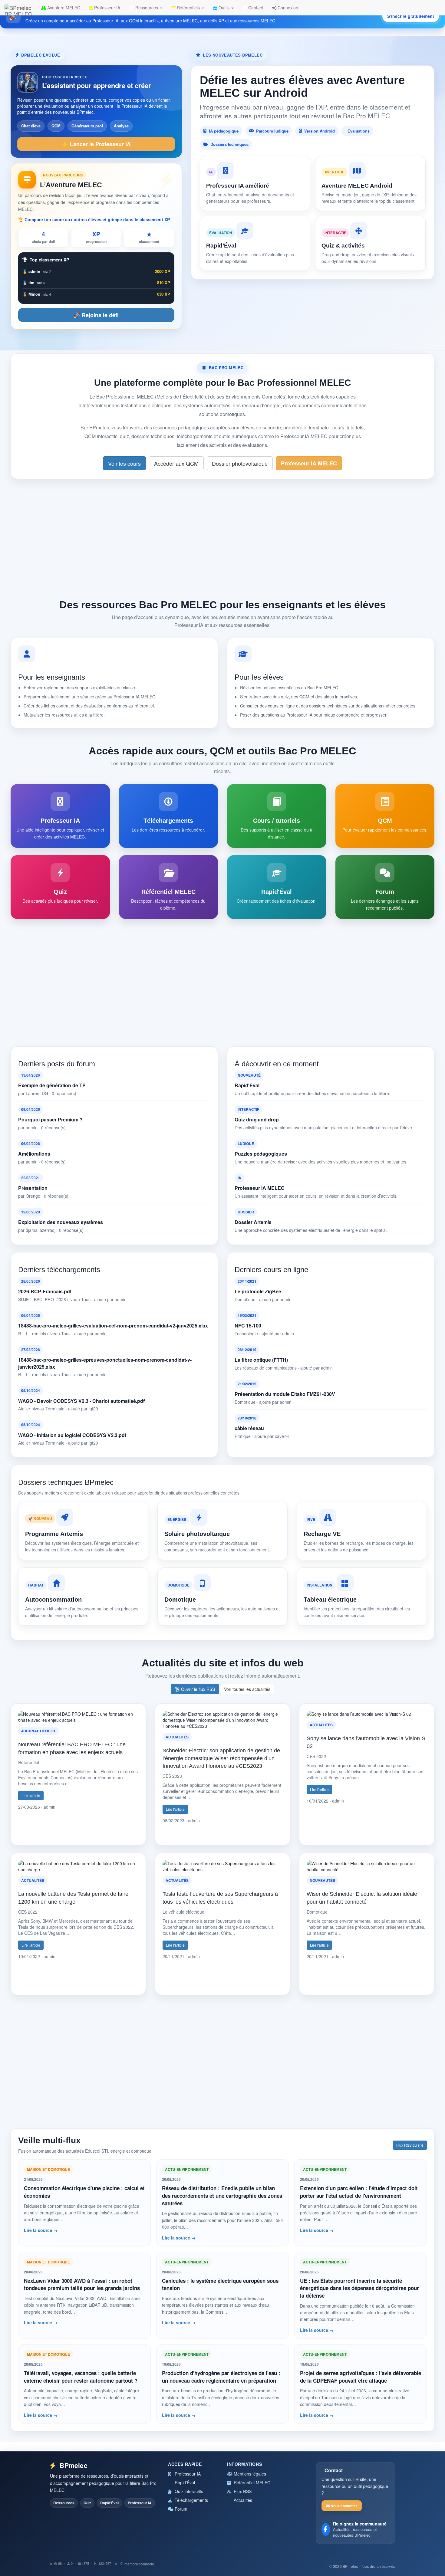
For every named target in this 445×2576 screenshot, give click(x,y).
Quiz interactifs (188, 2491)
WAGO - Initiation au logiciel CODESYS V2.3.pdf (72, 1435)
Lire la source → (41, 2230)
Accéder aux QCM (176, 463)
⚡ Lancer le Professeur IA (96, 144)
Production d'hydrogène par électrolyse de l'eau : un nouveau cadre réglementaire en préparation (221, 2377)
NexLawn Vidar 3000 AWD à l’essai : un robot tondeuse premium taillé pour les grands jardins (82, 2284)
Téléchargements (191, 2500)
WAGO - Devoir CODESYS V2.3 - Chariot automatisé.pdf (81, 1401)
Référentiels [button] (188, 8)
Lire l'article (31, 1795)
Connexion (287, 8)
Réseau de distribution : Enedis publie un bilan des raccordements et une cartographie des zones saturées (222, 2195)
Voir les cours (124, 463)
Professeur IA (107, 8)
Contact (255, 8)
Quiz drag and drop (257, 1120)
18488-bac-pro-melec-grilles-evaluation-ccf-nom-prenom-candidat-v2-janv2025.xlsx (113, 1326)
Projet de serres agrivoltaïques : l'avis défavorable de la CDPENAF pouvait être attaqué (361, 2377)
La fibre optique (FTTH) (261, 1360)
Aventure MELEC (63, 8)
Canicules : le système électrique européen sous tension (220, 2284)
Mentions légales (249, 2474)
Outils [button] (224, 8)
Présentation (33, 1188)
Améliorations (34, 1154)
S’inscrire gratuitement (411, 16)
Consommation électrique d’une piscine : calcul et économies (84, 2192)
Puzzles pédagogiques (261, 1154)
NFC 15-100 (248, 1326)
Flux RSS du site (410, 2145)
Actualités (242, 2500)
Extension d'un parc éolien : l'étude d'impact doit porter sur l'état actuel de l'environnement (359, 2192)
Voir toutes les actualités (247, 1689)
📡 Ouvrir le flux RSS (195, 1689)
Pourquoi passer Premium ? (50, 1120)
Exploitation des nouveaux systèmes (61, 1222)
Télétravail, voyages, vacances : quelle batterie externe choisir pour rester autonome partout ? (81, 2377)
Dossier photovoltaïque (240, 463)
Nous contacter (343, 2506)
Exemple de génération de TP (52, 1085)
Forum (180, 2509)
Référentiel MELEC (251, 2482)
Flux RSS (242, 2491)
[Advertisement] (222, 537)
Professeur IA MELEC (309, 463)
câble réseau (249, 1428)
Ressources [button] (147, 8)
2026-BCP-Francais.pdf (45, 1291)
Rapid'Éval (247, 1085)
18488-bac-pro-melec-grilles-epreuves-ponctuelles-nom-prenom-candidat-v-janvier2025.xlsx (105, 1363)
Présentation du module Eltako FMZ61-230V (285, 1394)
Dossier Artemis (253, 1222)
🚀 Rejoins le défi (96, 315)
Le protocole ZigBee (258, 1291)
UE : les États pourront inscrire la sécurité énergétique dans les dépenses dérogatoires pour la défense (359, 2288)
